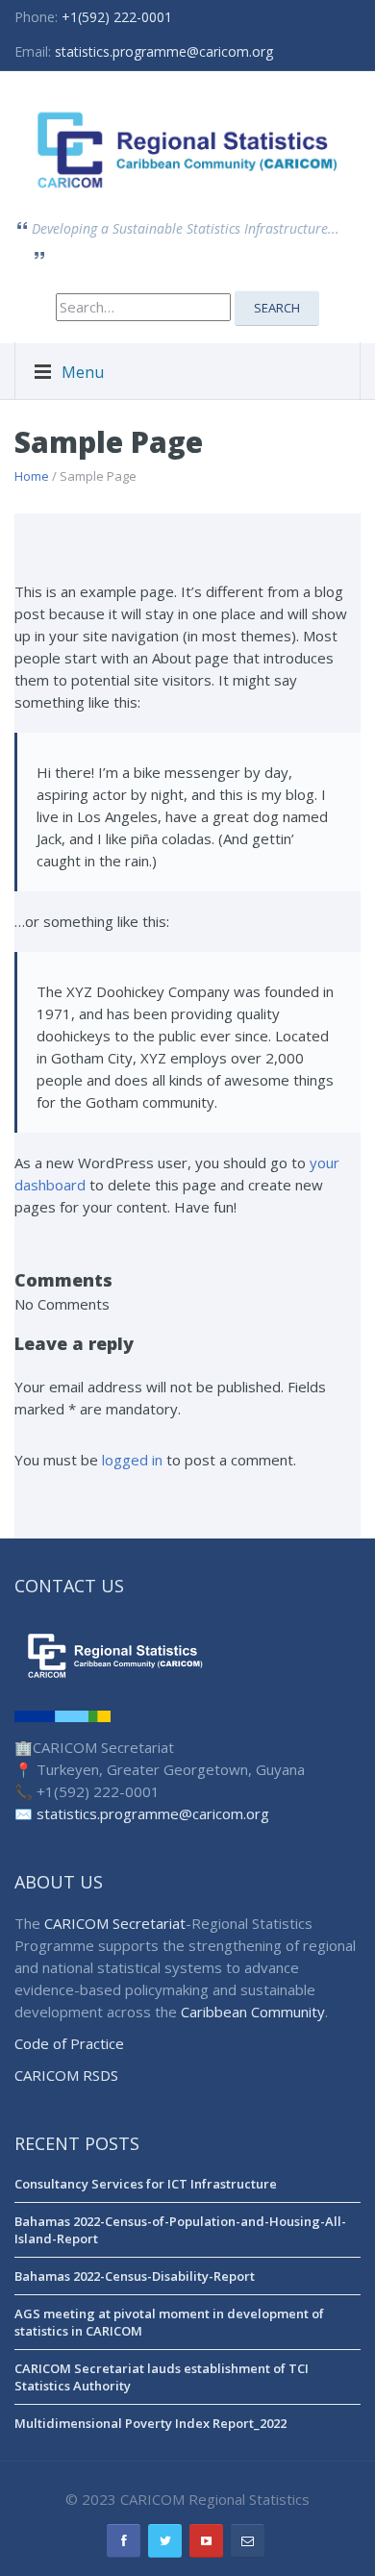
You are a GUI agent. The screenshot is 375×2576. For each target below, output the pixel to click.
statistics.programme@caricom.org (164, 51)
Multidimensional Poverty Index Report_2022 (150, 2423)
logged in (132, 1460)
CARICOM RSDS (66, 2075)
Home (32, 476)
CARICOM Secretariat (115, 1923)
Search (277, 308)
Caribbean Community (253, 2012)
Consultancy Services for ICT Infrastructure (146, 2184)
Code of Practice (69, 2043)
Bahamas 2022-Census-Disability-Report (135, 2276)
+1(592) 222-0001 (117, 17)
